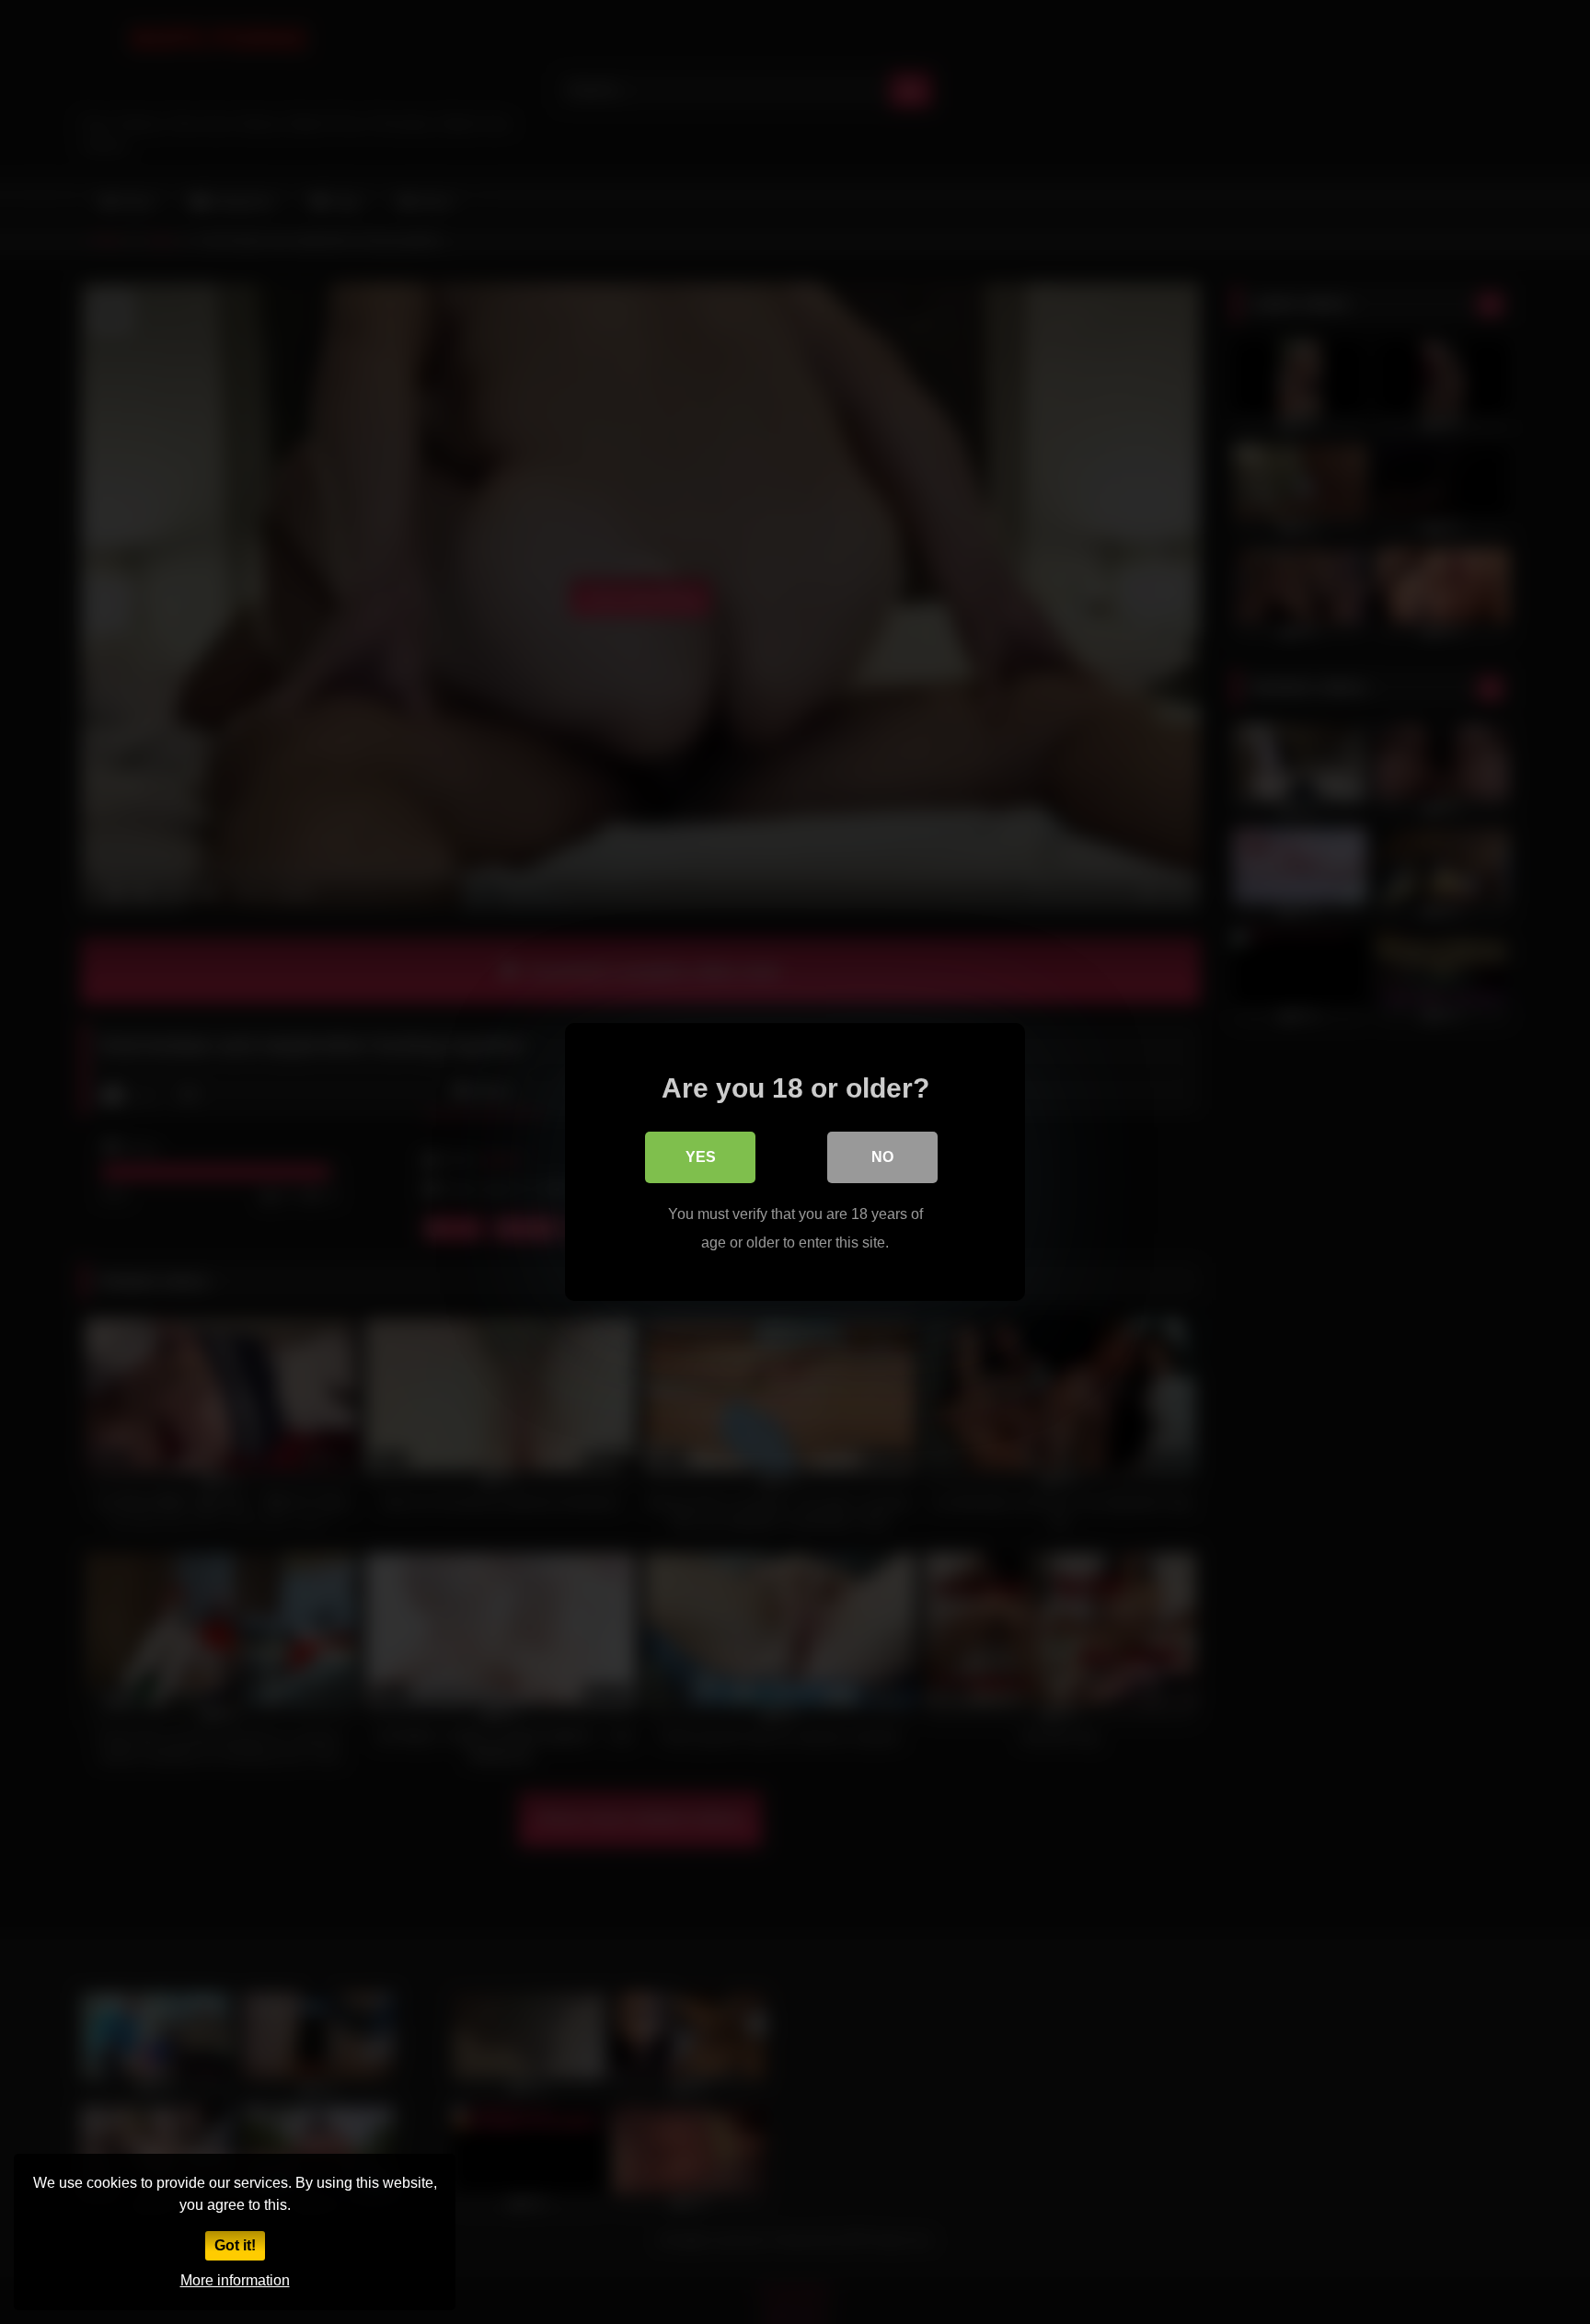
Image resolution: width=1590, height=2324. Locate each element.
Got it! (235, 2245)
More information (235, 2280)
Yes (701, 1157)
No (882, 1157)
